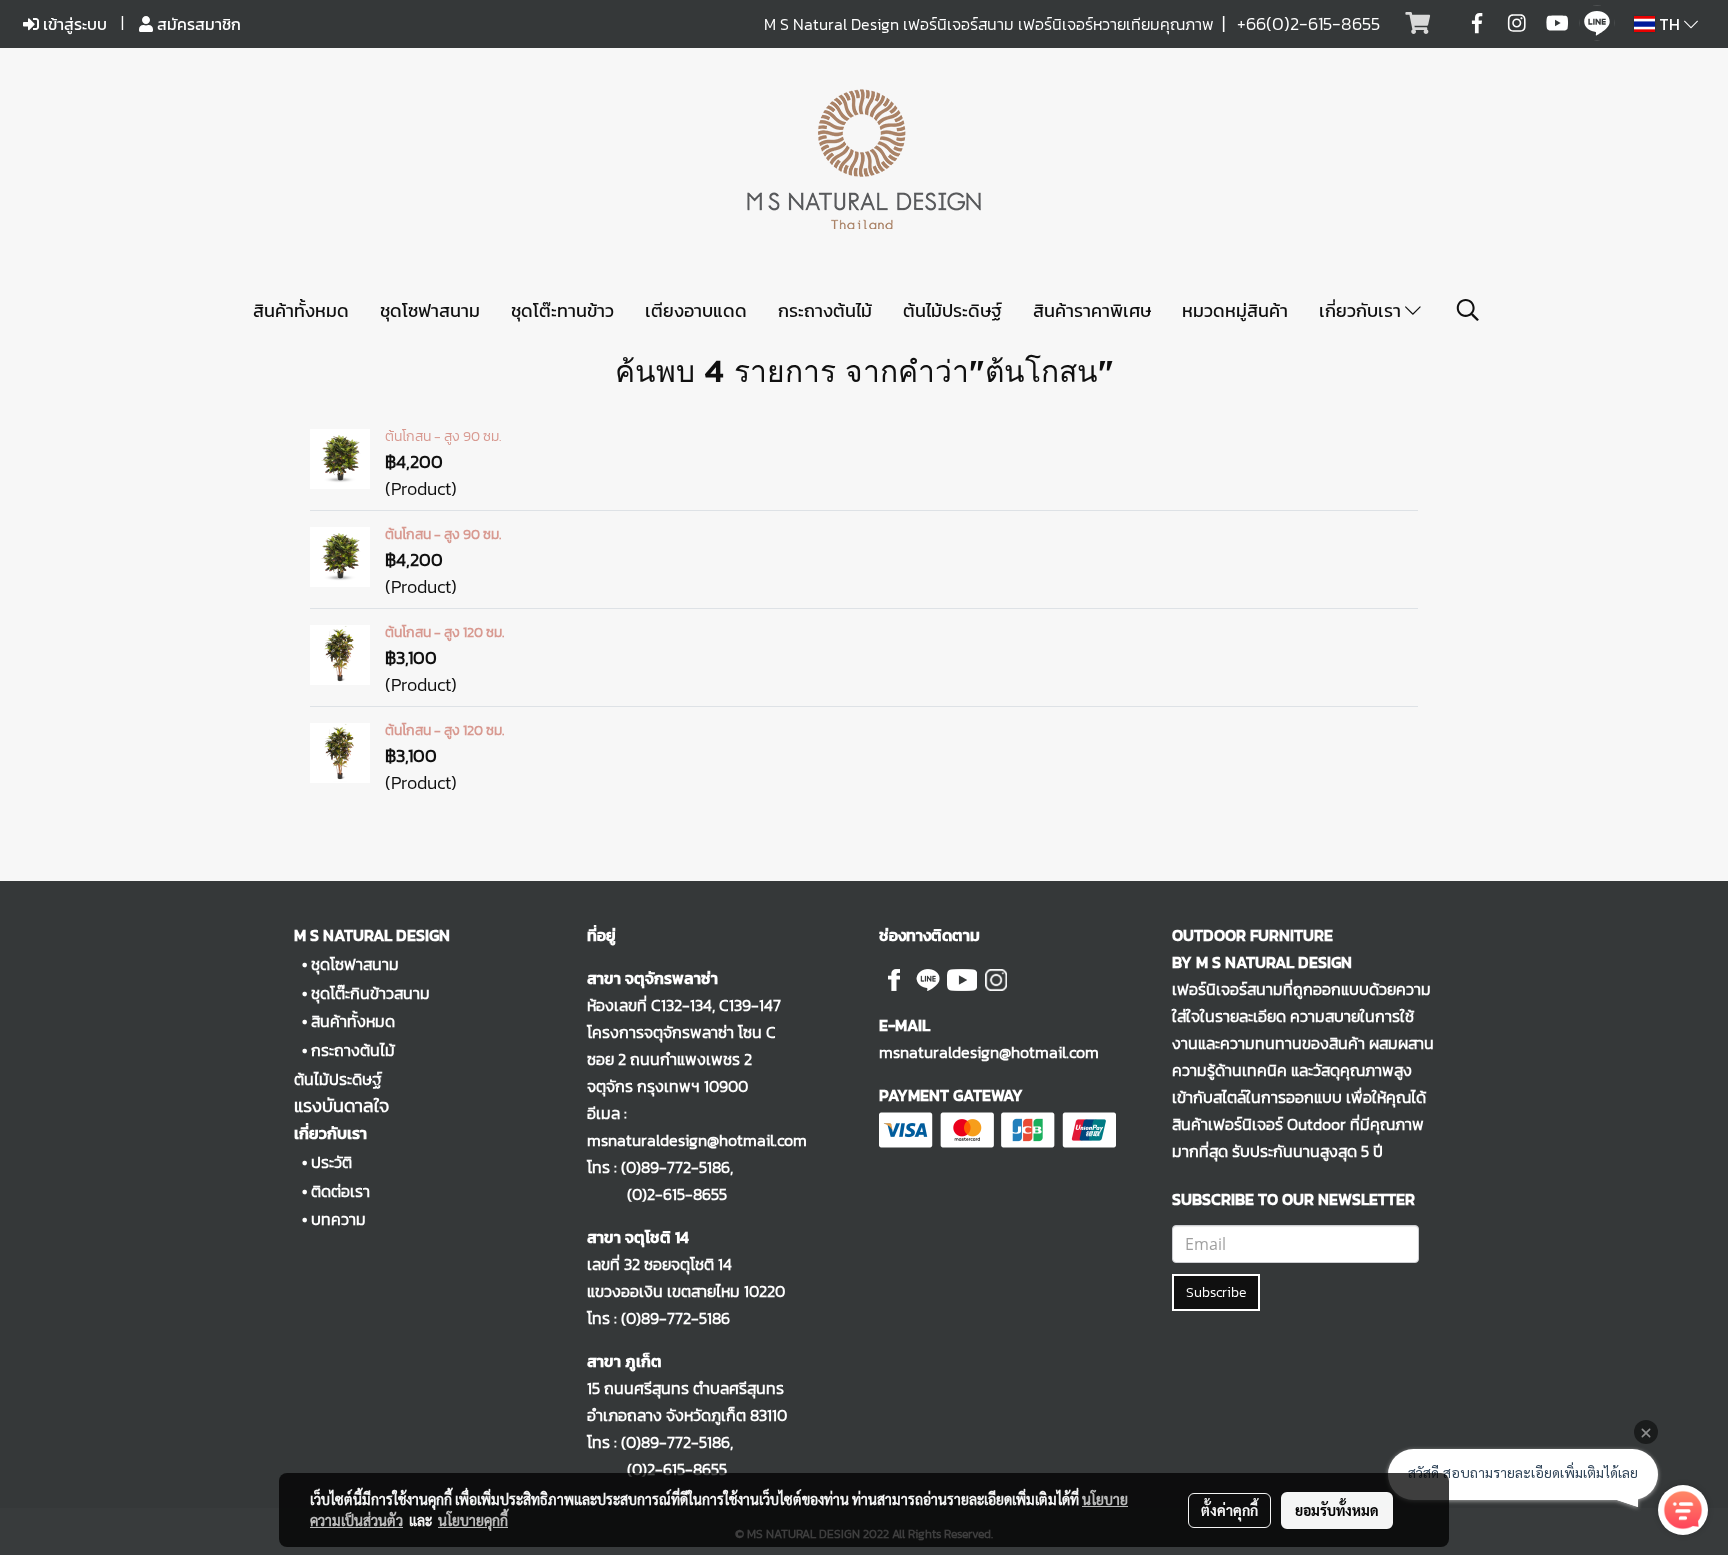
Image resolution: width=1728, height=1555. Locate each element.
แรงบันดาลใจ (341, 1105)
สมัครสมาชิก (197, 24)
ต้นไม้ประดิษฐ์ (952, 310)
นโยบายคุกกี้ (473, 1520)
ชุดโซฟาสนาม (430, 310)
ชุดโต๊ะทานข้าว (562, 310)
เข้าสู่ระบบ (73, 24)
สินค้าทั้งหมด (301, 310)
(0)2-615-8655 (657, 1194)
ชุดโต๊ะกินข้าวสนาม (370, 993)
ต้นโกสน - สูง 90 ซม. (443, 436)
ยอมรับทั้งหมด (1337, 1510)
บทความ (338, 1219)
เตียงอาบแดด (696, 310)
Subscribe (1216, 1292)
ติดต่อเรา (340, 1191)
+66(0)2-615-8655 (1308, 23)
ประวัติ (331, 1162)
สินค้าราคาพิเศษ (1092, 310)
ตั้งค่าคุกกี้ (1229, 1510)
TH (1669, 24)
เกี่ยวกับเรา (1362, 310)
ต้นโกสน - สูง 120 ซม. (444, 632)
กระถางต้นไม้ (825, 310)
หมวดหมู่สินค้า (1235, 310)
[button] (1468, 310)
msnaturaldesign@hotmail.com (989, 1052)
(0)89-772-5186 (675, 1167)
